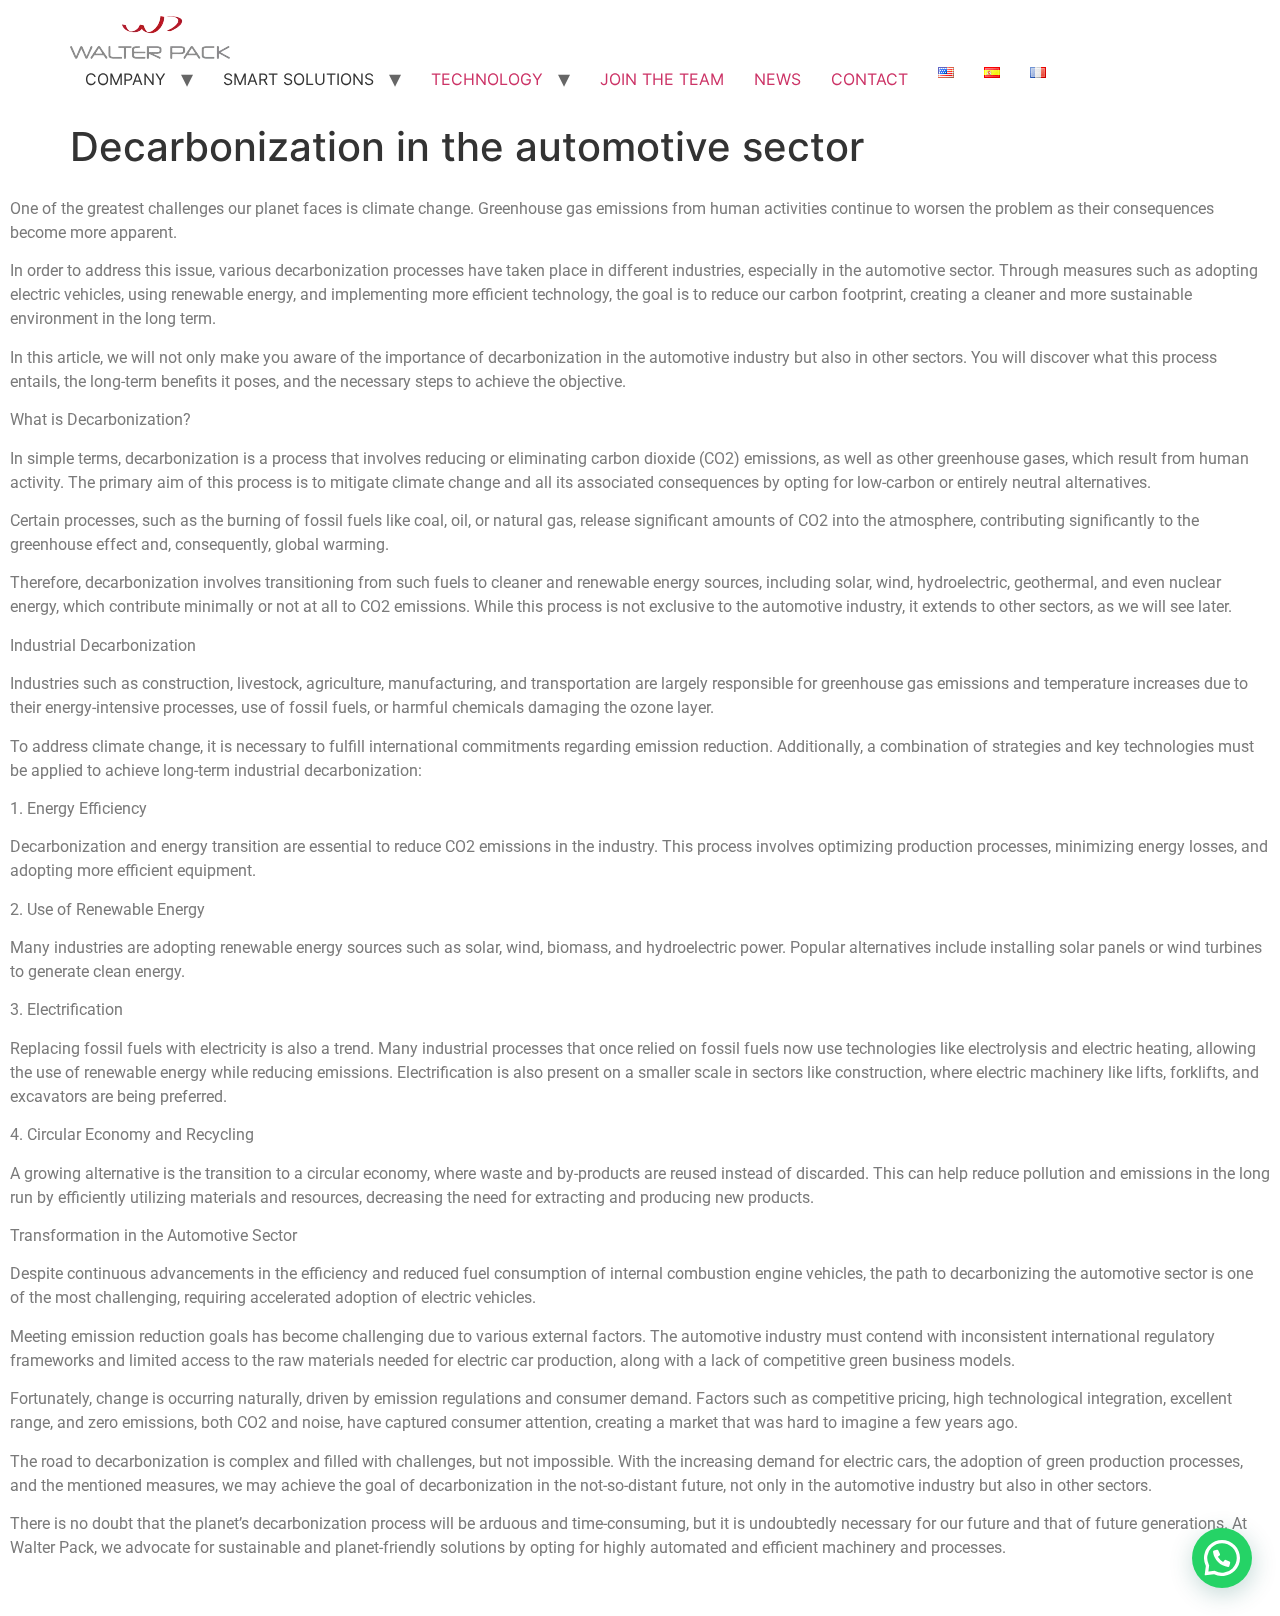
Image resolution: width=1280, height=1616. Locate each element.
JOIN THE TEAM (662, 79)
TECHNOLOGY (487, 79)
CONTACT (869, 79)
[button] (1222, 1558)
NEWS (777, 79)
